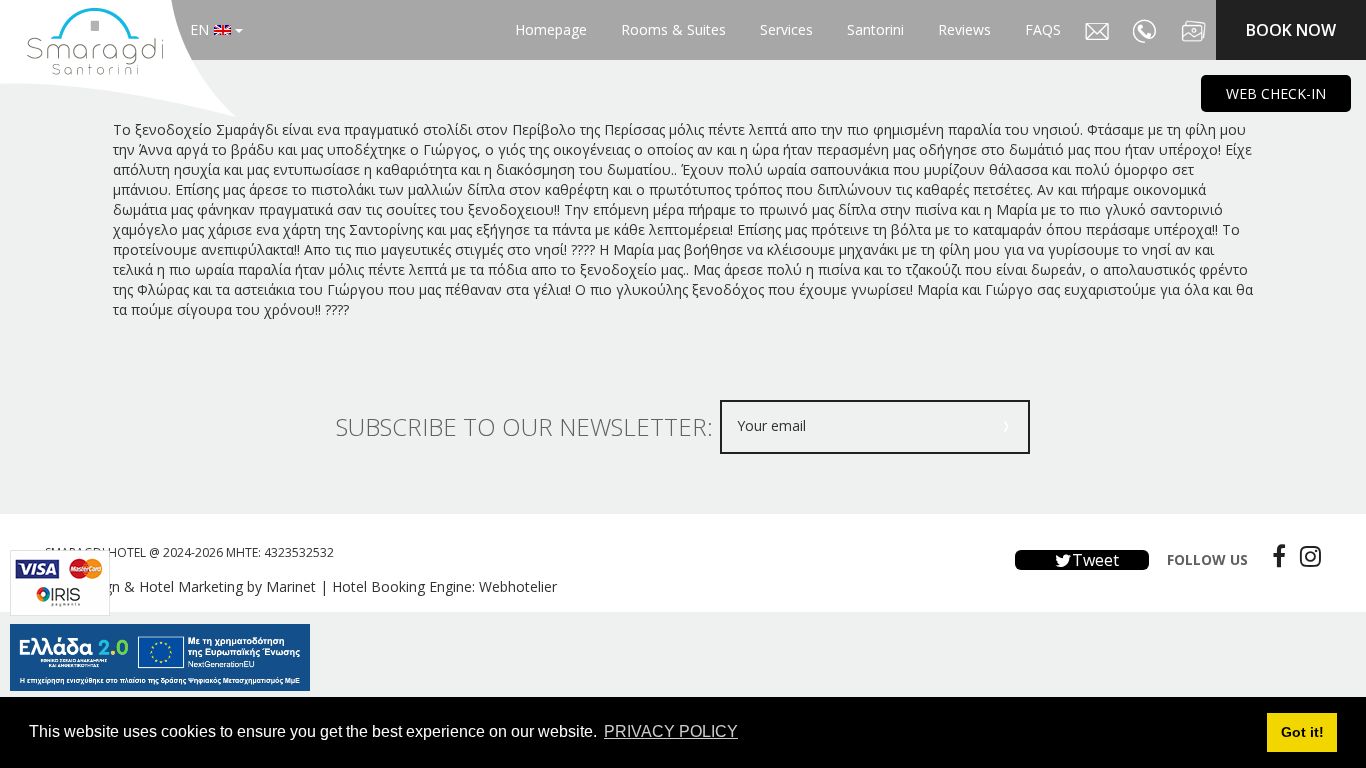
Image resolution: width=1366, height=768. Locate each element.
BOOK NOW (1291, 30)
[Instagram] (1305, 556)
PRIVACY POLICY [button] (671, 731)
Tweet (1093, 560)
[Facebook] (1274, 556)
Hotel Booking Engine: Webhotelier (444, 586)
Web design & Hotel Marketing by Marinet (180, 586)
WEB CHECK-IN (1276, 93)
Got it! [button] (1302, 732)
